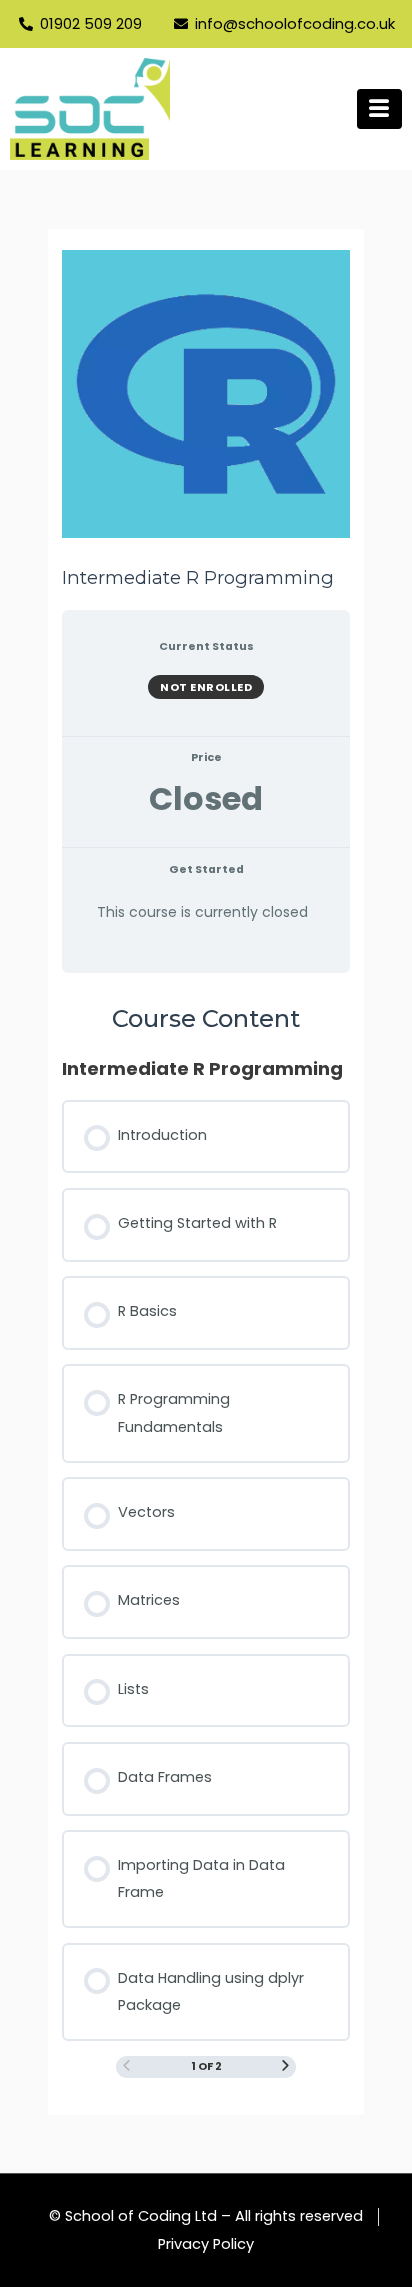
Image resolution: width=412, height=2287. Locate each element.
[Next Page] (285, 2067)
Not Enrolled (206, 687)
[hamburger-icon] (379, 109)
